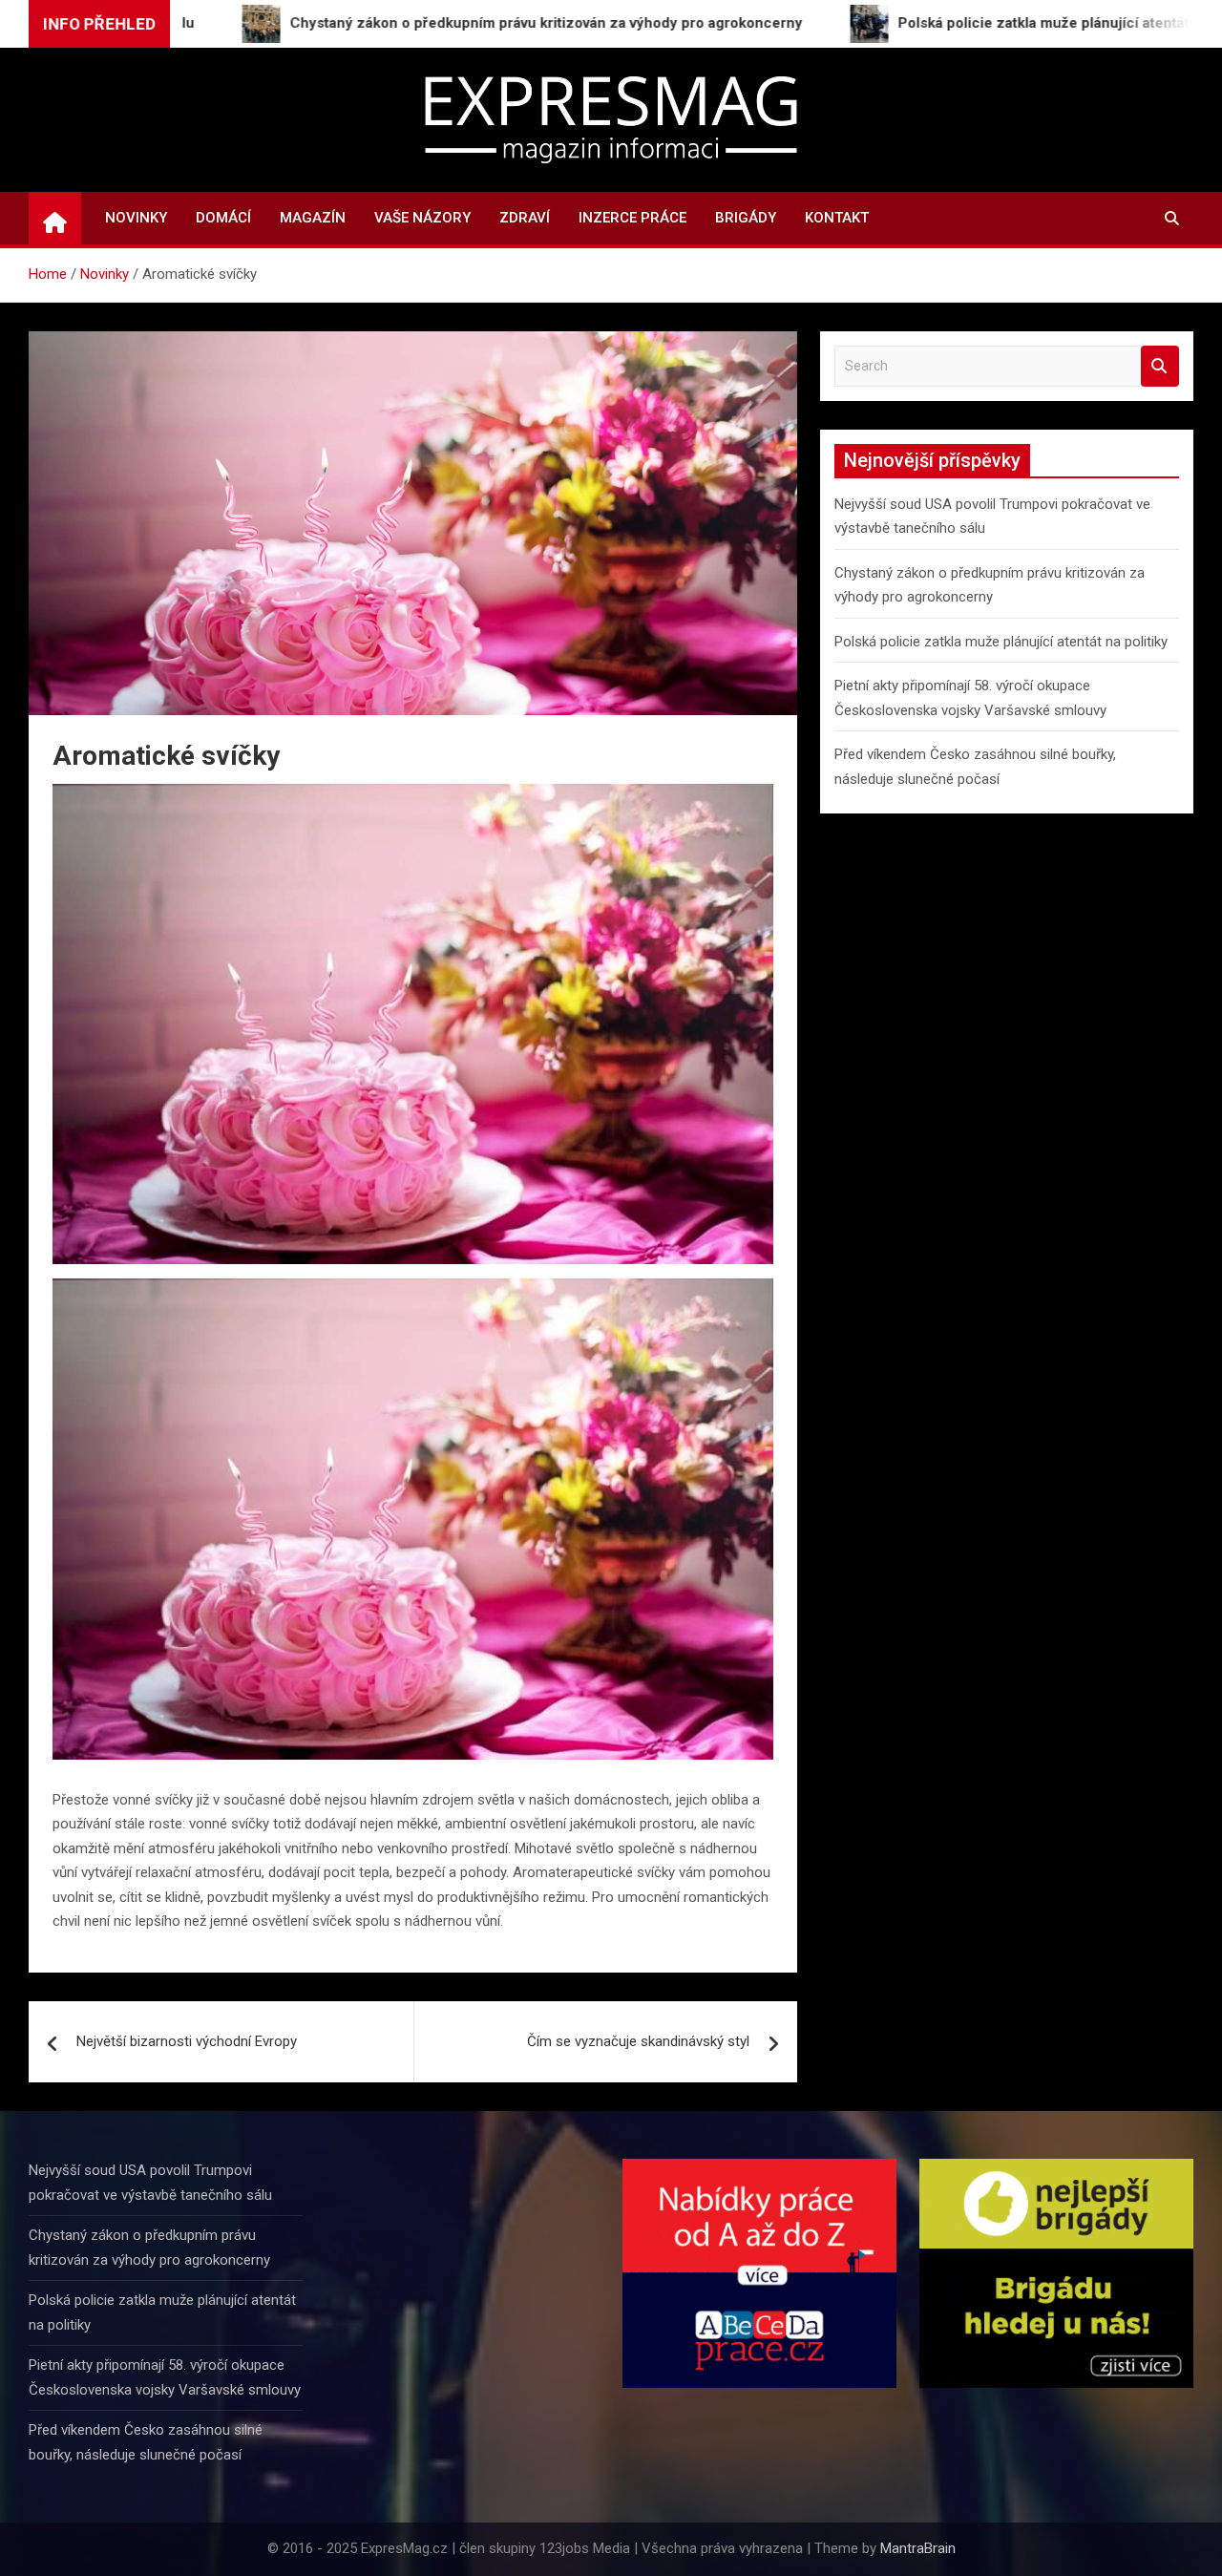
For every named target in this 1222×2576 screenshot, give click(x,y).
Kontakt (837, 218)
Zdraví (525, 218)
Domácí (223, 218)
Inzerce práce (632, 218)
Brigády (746, 218)
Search (1160, 366)
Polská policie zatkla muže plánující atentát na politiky (1001, 642)
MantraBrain (918, 2548)
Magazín (313, 218)
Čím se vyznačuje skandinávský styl (638, 2041)
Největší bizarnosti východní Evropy (187, 2041)
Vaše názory (422, 218)
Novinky (136, 218)
